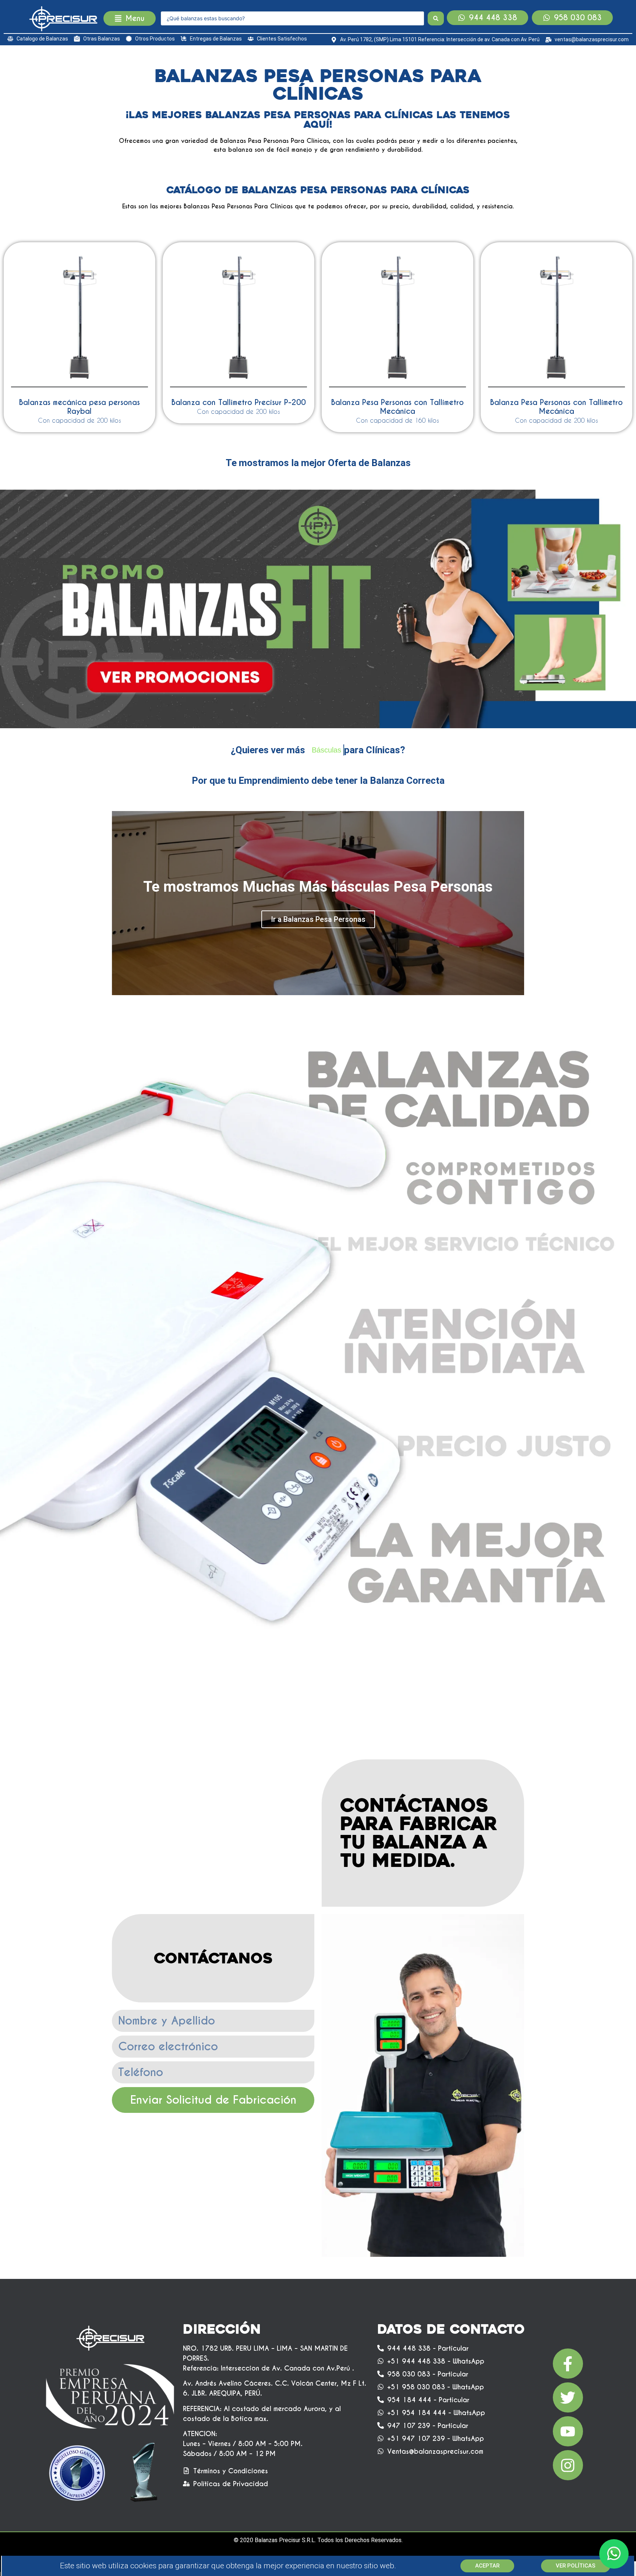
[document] (318, 1288)
